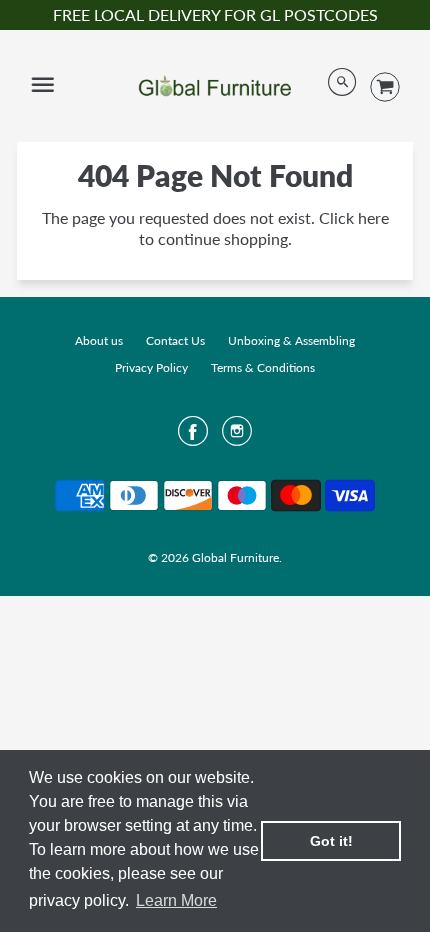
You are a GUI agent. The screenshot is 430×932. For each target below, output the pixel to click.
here (373, 217)
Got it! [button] (331, 841)
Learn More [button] (176, 900)
